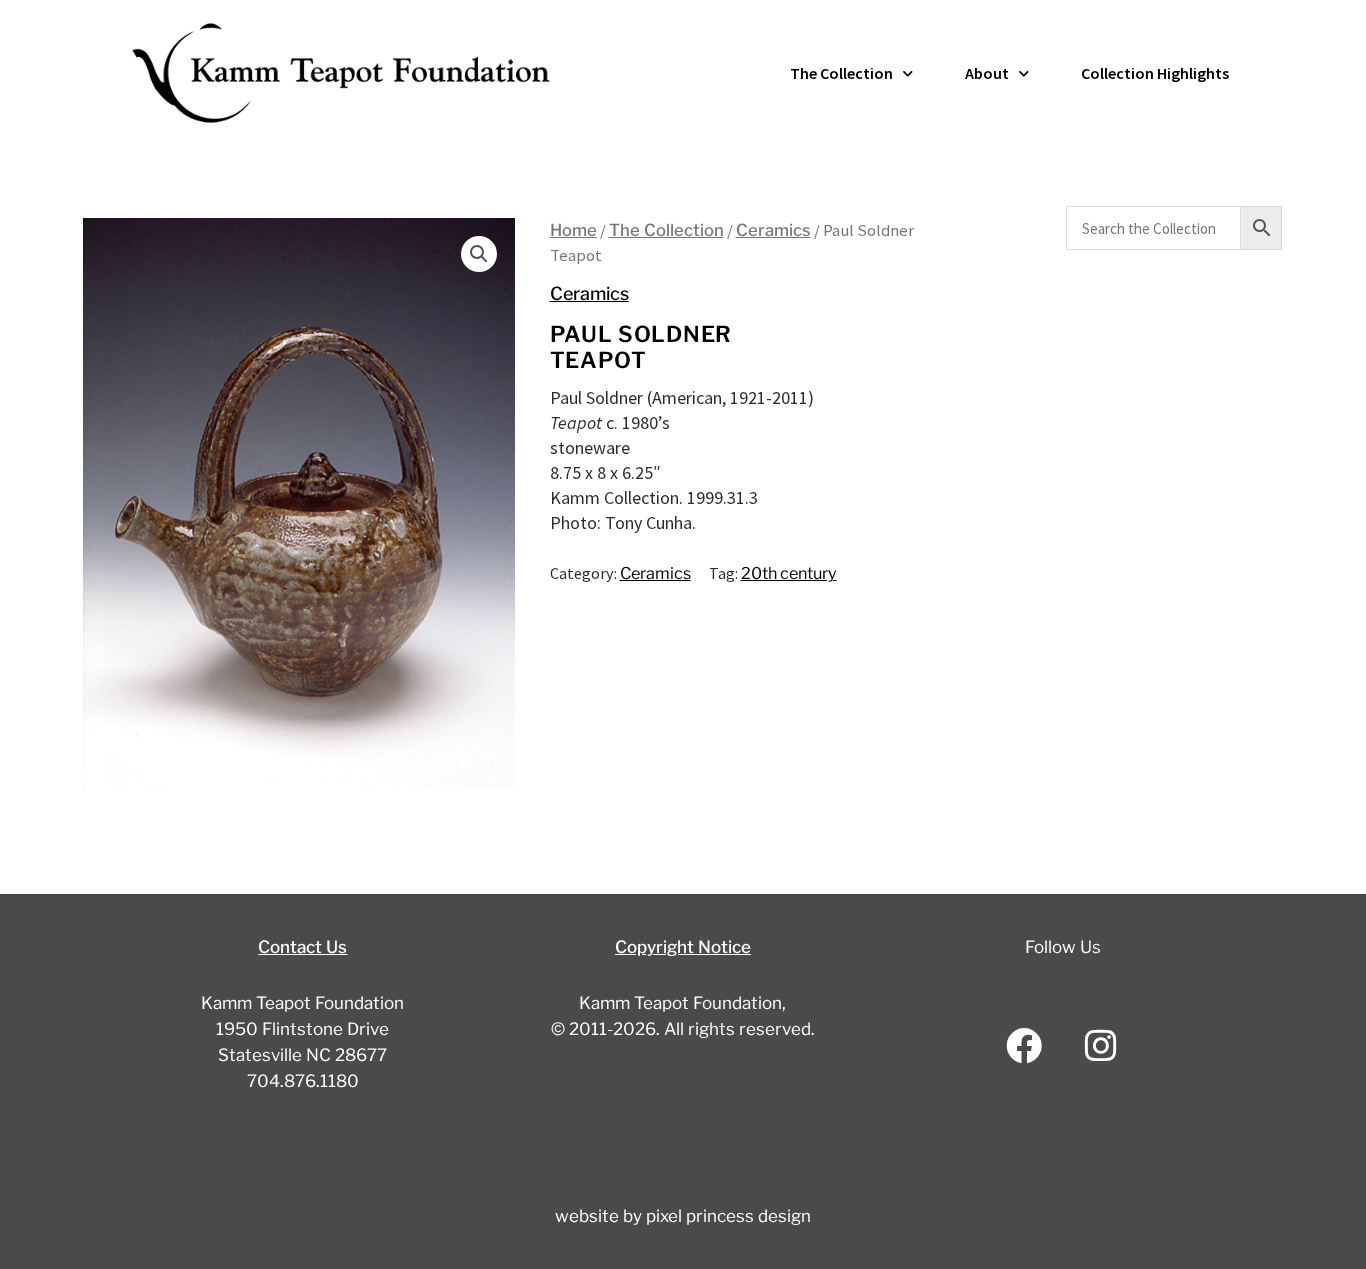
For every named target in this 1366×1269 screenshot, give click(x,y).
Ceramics (773, 230)
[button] (479, 254)
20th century (789, 573)
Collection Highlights (1155, 73)
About (987, 73)
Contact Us (302, 947)
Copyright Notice (683, 947)
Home (573, 230)
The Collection (841, 73)
